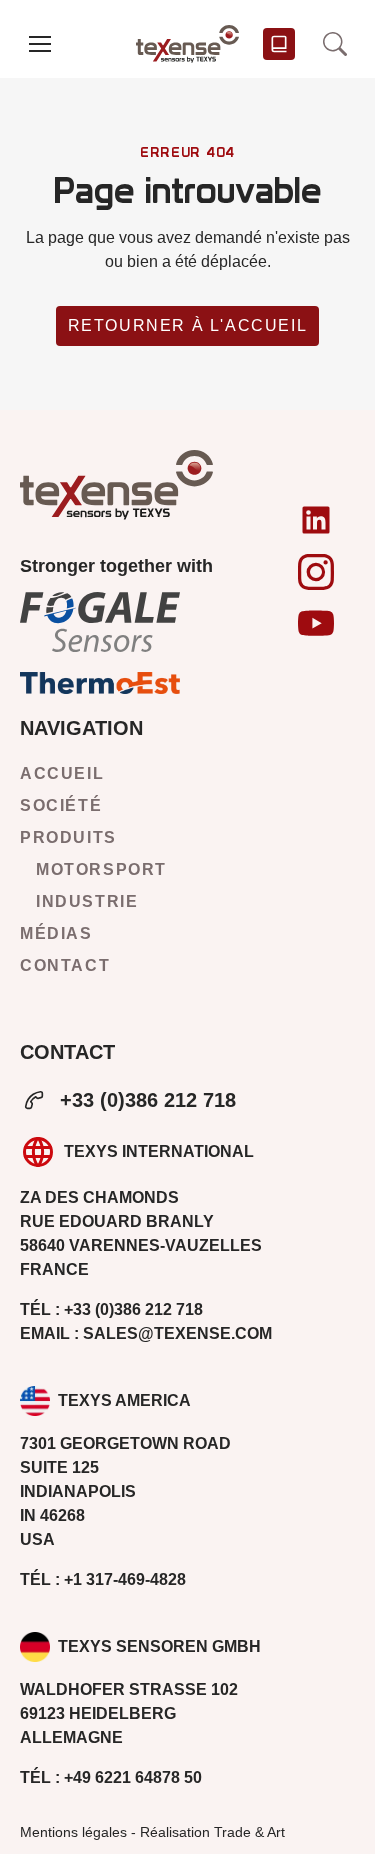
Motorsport (101, 869)
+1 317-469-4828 (103, 1579)
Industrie (87, 901)
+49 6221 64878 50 (111, 1777)
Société (61, 805)
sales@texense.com (146, 1333)
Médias (56, 933)
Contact (65, 965)
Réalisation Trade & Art (212, 1832)
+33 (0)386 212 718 (148, 1100)
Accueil (62, 773)
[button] (40, 44)
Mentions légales (73, 1832)
